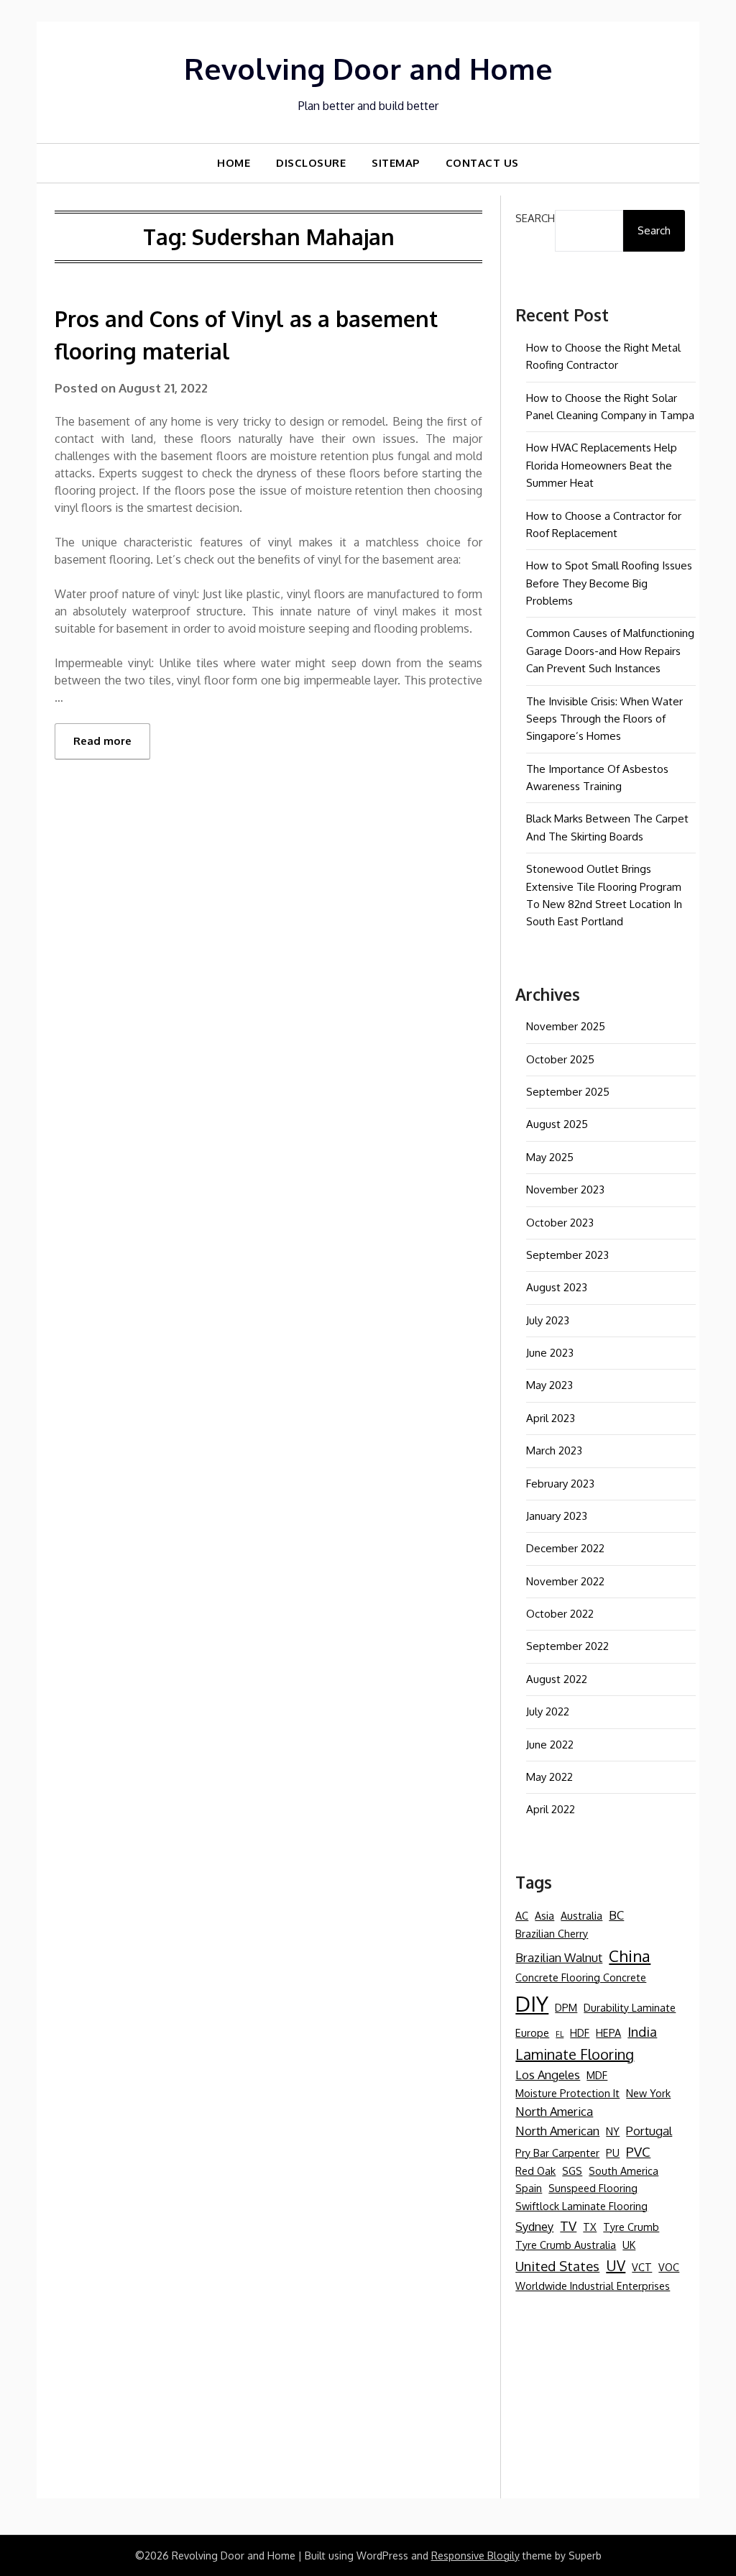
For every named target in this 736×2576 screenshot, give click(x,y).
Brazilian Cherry (552, 1933)
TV (568, 2226)
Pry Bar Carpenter (557, 2153)
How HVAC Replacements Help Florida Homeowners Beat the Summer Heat (602, 465)
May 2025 (550, 1157)
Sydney (534, 2226)
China (630, 1956)
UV (616, 2265)
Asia (544, 1915)
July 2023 (548, 1320)
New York (648, 2093)
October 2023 (560, 1223)
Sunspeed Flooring (593, 2188)
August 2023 (557, 1287)
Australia (581, 1915)
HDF (580, 2032)
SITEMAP (396, 163)
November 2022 (565, 1581)
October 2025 (560, 1059)
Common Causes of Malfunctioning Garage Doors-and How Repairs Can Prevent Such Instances (610, 651)
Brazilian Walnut (559, 1957)
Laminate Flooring (575, 2054)
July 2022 (548, 1711)
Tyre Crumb (631, 2227)
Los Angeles (548, 2075)
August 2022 (557, 1679)
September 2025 (568, 1092)
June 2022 (550, 1745)
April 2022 (551, 1809)
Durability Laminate (630, 2007)
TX (590, 2227)
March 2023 (554, 1450)
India (642, 2031)
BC (616, 1915)
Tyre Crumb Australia (566, 2245)
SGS (572, 2171)
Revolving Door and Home (368, 68)
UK (629, 2245)
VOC (669, 2267)
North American (557, 2131)
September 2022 (567, 1646)
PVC (638, 2151)
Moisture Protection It (567, 2093)
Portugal (649, 2131)
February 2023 (560, 1484)
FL (560, 2034)
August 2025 (557, 1124)
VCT (642, 2267)
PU (613, 2153)
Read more (102, 741)
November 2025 (566, 1026)
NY (613, 2131)
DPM (566, 2007)
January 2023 (557, 1516)
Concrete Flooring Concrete (581, 1977)
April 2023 (551, 1418)
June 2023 (550, 1353)
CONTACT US (482, 163)
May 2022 (549, 1777)
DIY (532, 2003)
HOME (234, 163)
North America (554, 2111)
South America (624, 2171)
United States (557, 2266)
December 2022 (565, 1548)
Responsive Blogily (475, 2556)
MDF (597, 2075)
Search (535, 218)
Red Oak (535, 2171)
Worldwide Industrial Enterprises (593, 2286)
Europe (532, 2032)
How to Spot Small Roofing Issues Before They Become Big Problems (609, 583)
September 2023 (567, 1255)
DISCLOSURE (311, 163)
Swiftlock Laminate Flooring (581, 2206)
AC (522, 1915)
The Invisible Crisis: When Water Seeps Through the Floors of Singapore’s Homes (604, 719)
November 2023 (565, 1190)
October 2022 (560, 1614)
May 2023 (549, 1385)
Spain (529, 2188)
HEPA (608, 2032)
